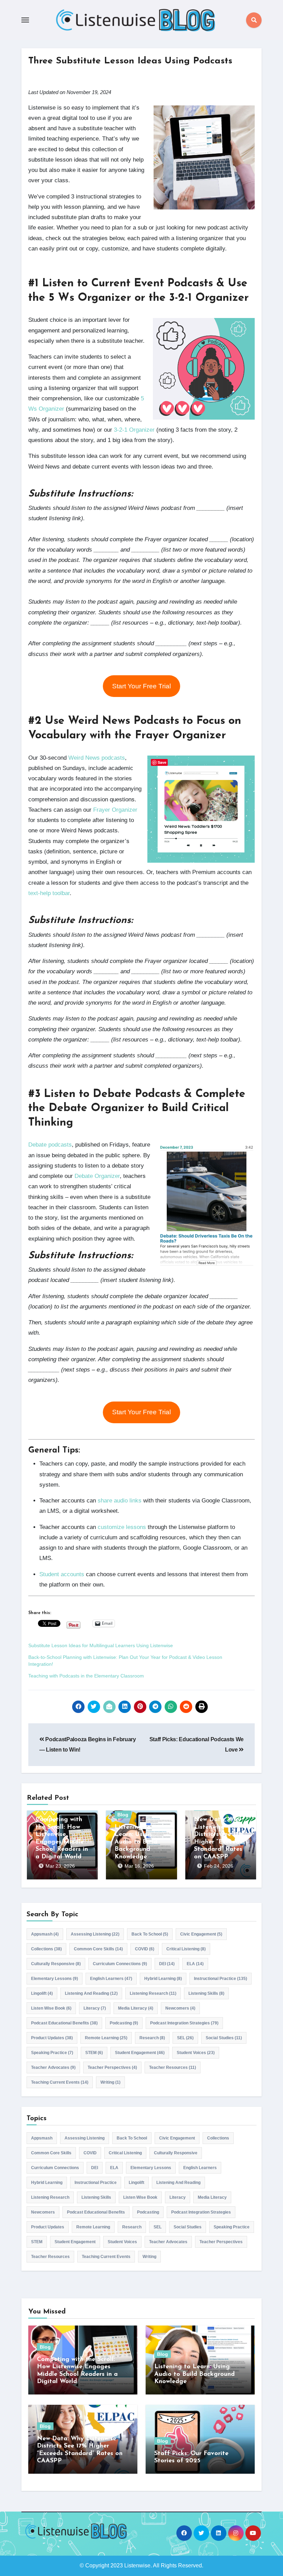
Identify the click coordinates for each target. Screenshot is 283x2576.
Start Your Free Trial (141, 686)
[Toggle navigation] (25, 20)
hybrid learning (163, 1979)
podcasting (124, 2023)
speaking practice (52, 2053)
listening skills (206, 1993)
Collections (46, 1949)
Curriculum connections (120, 1964)
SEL (185, 2038)
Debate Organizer (97, 1176)
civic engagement (201, 1934)
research (152, 2038)
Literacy (95, 2008)
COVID (145, 1949)
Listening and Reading (91, 1993)
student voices (196, 2053)
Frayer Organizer (115, 810)
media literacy (136, 2008)
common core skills (98, 1949)
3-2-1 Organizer (134, 430)
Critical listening (186, 1949)
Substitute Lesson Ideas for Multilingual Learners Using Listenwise (101, 1645)
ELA (195, 1964)
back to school (150, 1934)
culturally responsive (56, 1964)
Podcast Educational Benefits (64, 2023)
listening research (153, 1993)
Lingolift (42, 1993)
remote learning (106, 2038)
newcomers (180, 2008)
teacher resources (173, 2067)
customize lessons (122, 1527)
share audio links (120, 1501)
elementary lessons (55, 1979)
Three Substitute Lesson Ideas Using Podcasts (130, 61)
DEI (167, 1964)
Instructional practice (221, 1979)
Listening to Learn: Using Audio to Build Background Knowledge (136, 1842)
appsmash (45, 1934)
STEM (94, 2053)
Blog (123, 1815)
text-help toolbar (49, 893)
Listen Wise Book (51, 2008)
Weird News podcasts (97, 758)
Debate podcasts (50, 1145)
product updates (52, 2038)
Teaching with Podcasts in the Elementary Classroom (86, 1676)
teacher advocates (53, 2067)
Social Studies (224, 2038)
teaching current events (60, 2082)
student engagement (140, 2053)
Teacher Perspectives (112, 2067)
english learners (111, 1979)
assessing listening (95, 1934)
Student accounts (62, 1574)
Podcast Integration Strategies (184, 2023)
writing (110, 2082)
